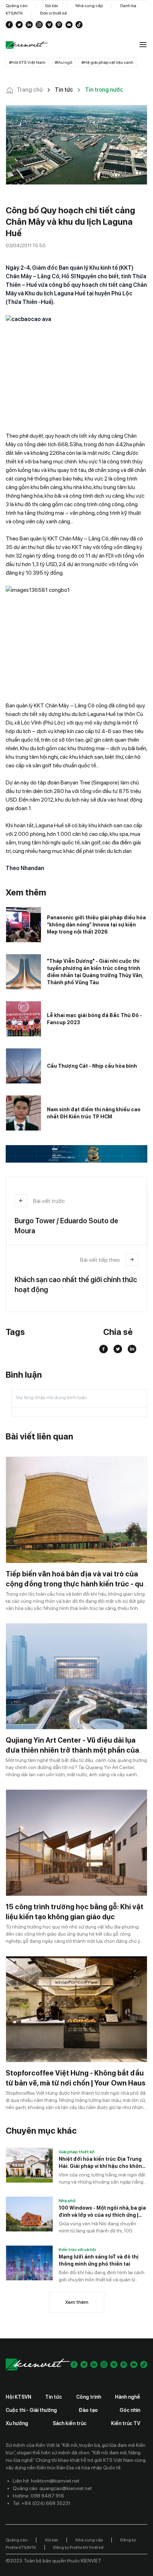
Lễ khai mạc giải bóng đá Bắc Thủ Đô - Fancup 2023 (94, 1019)
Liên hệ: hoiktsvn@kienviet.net (46, 2481)
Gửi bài (51, 6)
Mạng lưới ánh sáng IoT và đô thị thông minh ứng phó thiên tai (99, 2260)
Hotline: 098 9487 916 (38, 2496)
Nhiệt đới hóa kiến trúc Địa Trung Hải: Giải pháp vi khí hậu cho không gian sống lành (102, 2163)
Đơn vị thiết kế (54, 13)
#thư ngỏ (64, 62)
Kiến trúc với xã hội (77, 2250)
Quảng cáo (17, 6)
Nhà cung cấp (89, 6)
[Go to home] (27, 45)
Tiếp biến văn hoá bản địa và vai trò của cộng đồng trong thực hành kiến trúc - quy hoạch (76, 1584)
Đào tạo (88, 2410)
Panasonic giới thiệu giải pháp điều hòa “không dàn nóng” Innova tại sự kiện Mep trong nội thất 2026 (96, 925)
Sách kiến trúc (70, 2423)
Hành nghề (128, 2397)
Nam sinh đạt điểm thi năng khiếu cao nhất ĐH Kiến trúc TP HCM (94, 1113)
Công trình (89, 2397)
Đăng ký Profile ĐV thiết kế (78, 2547)
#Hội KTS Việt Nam (27, 62)
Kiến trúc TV (126, 2423)
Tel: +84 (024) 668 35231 (42, 2503)
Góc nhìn (130, 2410)
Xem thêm (77, 2302)
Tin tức (54, 2397)
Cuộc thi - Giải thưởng (31, 2410)
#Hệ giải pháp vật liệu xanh (107, 62)
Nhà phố (67, 2201)
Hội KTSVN (19, 2397)
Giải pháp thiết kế (76, 2152)
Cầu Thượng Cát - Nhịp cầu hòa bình (92, 1066)
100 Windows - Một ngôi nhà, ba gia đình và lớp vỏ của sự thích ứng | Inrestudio (102, 2212)
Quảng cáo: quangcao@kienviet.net (52, 2488)
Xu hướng (17, 2423)
